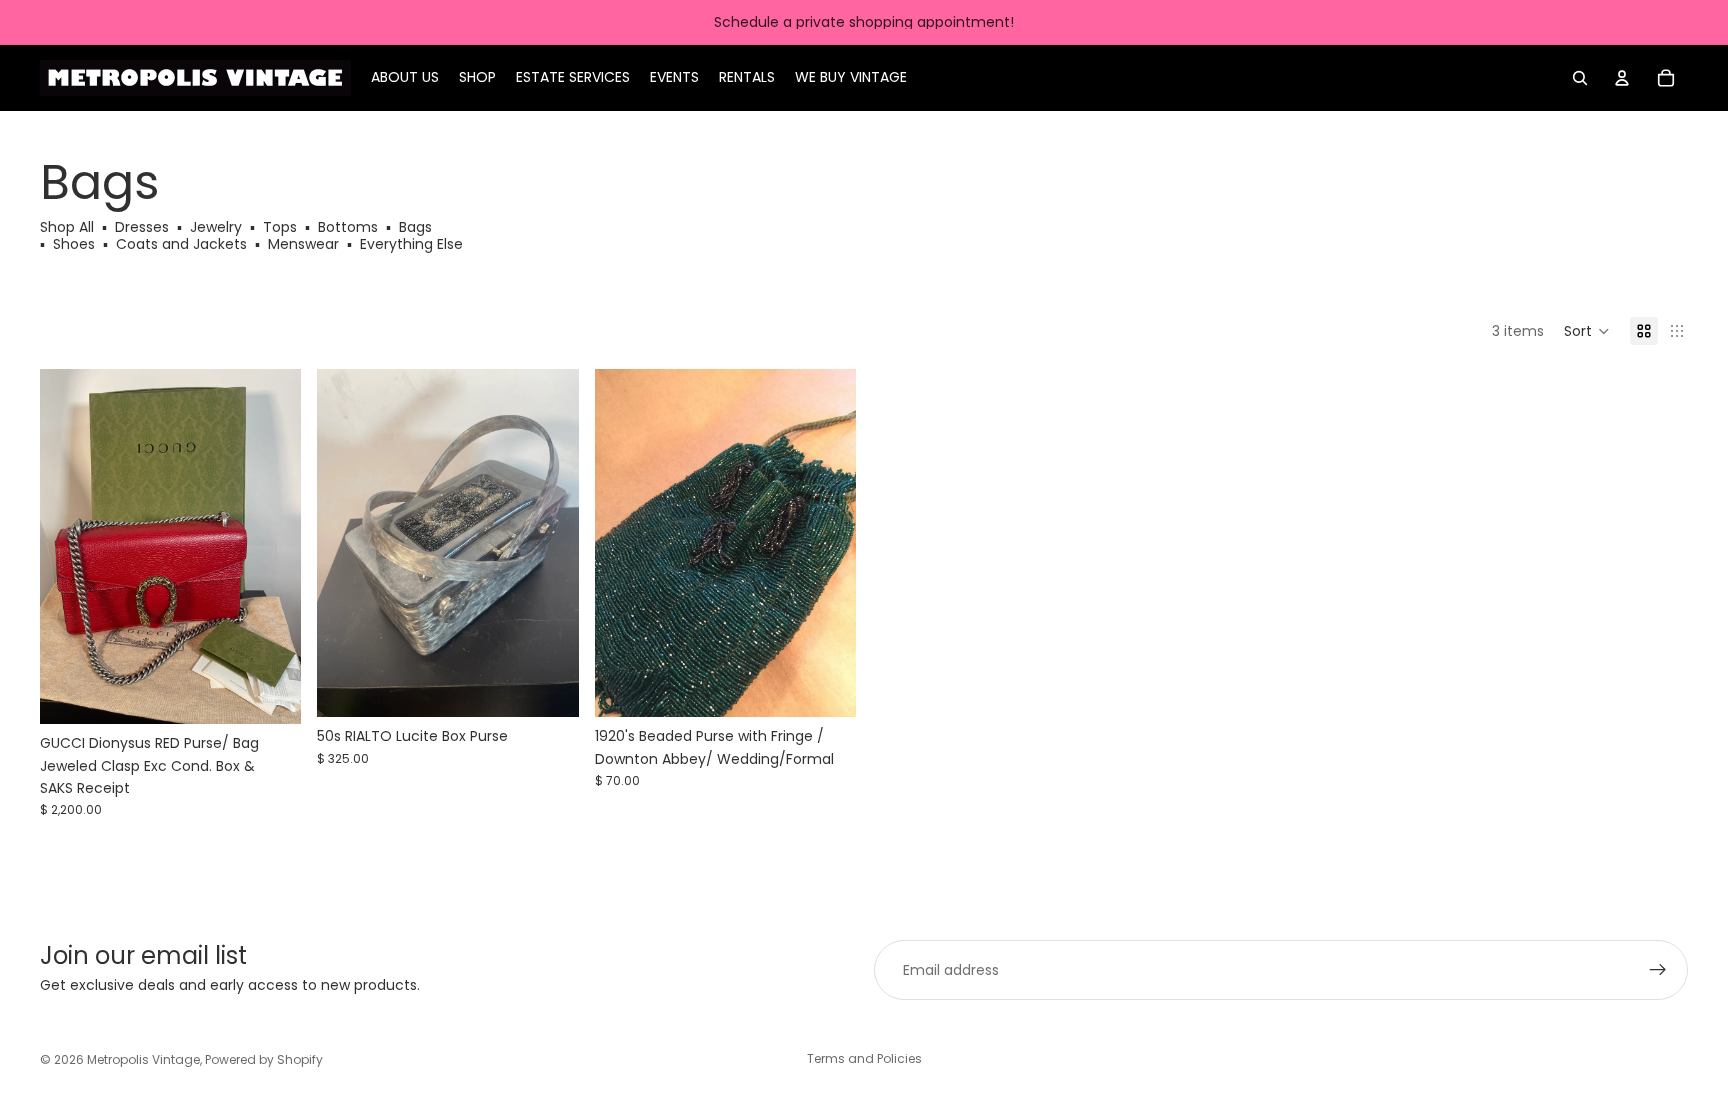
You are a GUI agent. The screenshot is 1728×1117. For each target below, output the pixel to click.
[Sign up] (1658, 970)
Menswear (303, 244)
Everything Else (411, 244)
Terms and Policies (864, 1058)
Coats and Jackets (181, 244)
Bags (415, 227)
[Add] (271, 694)
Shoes (74, 244)
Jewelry (216, 227)
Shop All (69, 227)
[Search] (1580, 78)
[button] (1587, 331)
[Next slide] (271, 547)
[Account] (1622, 78)
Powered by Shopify (264, 1059)
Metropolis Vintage (143, 1059)
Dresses (142, 227)
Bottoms (348, 227)
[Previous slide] (70, 547)
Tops (280, 227)
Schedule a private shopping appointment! (864, 22)
